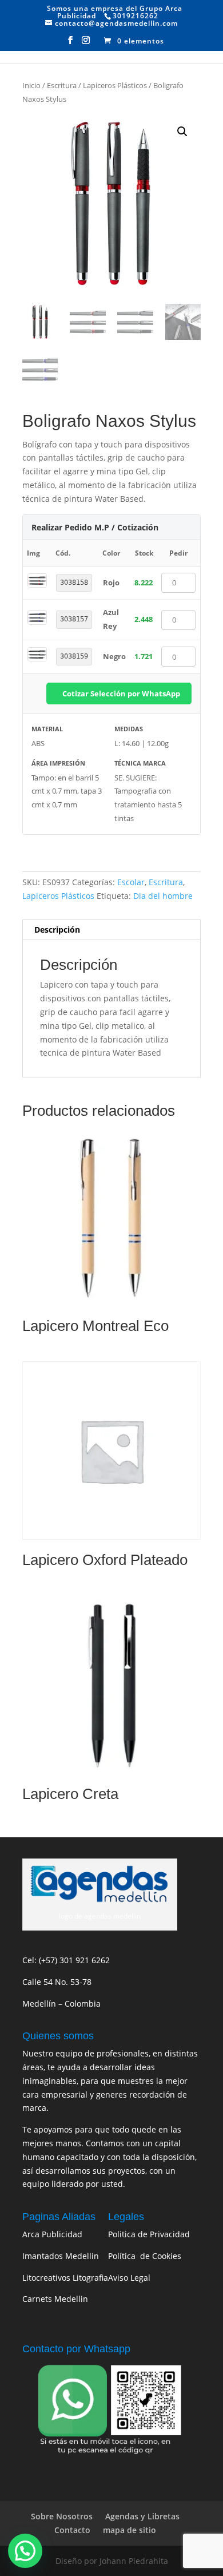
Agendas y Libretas (142, 2516)
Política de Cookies (145, 2256)
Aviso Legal (129, 2278)
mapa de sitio (130, 2530)
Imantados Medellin (61, 2256)
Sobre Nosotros (62, 2516)
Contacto (72, 2530)
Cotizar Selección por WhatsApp (121, 693)
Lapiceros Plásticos (115, 85)
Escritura (62, 85)
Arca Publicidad (52, 2234)
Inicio (31, 85)
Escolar (131, 882)
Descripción (57, 930)
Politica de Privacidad (149, 2234)
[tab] (111, 930)
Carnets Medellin (55, 2299)
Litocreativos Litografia (65, 2278)
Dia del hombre (163, 896)
